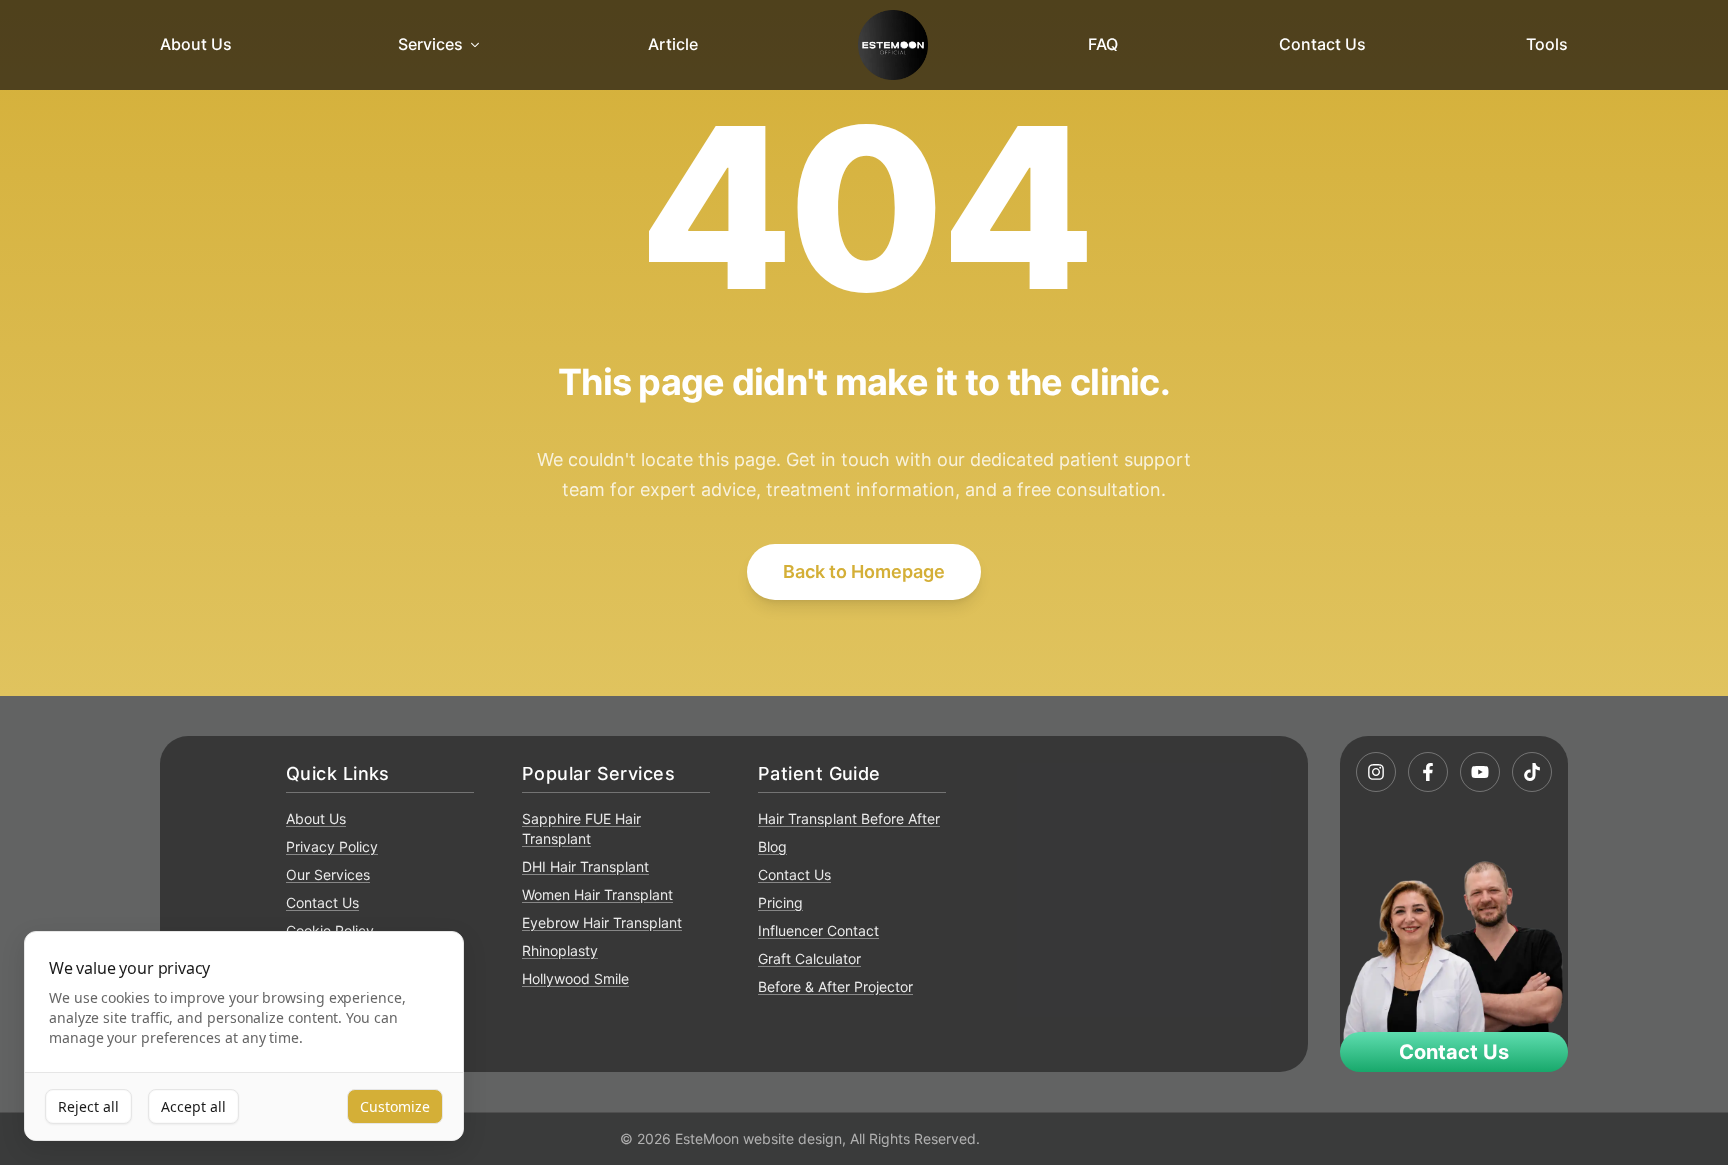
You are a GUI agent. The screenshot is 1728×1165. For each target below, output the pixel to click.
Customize (395, 1106)
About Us (196, 44)
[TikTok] (1532, 772)
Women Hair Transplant (597, 894)
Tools (1547, 44)
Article (673, 44)
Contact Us (1322, 44)
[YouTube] (1480, 772)
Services (430, 44)
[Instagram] (1376, 772)
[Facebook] (1428, 772)
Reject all (88, 1106)
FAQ (1103, 44)
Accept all (193, 1106)
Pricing (780, 902)
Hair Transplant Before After (849, 818)
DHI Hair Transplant (585, 866)
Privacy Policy (332, 846)
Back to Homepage (864, 571)
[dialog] (244, 1036)
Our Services (328, 874)
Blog (772, 846)
